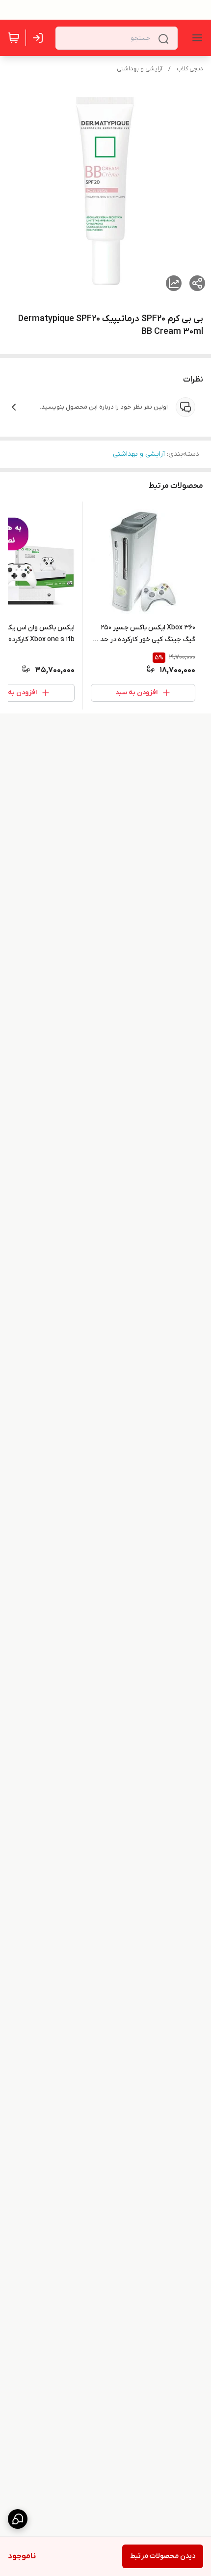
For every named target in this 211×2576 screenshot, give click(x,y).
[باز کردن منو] (195, 38)
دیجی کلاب (190, 69)
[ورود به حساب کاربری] (40, 38)
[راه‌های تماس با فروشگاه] (18, 2519)
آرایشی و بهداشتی (140, 69)
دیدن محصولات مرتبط (163, 2556)
